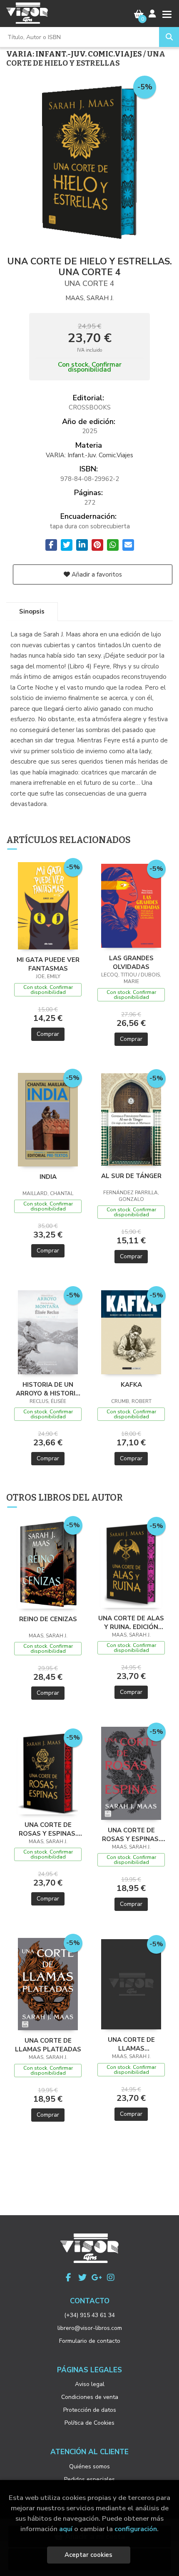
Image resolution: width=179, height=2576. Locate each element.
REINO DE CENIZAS (48, 1619)
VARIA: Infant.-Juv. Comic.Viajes (75, 54)
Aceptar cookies (88, 2555)
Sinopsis (32, 611)
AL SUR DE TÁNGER (131, 1176)
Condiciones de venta (90, 2397)
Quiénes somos (89, 2466)
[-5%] (48, 905)
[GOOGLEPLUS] (97, 2278)
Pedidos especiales (89, 2479)
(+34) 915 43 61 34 (89, 2315)
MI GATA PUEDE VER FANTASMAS (48, 964)
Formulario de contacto (90, 2341)
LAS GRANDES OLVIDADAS (131, 962)
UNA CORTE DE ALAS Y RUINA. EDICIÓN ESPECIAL (131, 1622)
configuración (136, 2529)
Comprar (48, 1034)
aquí (66, 2529)
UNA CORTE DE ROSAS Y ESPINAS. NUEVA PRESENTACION (131, 1834)
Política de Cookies (89, 2423)
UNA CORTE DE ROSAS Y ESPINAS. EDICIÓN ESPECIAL (48, 1829)
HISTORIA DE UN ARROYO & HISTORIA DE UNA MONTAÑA (48, 1389)
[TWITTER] (82, 2278)
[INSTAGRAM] (111, 2278)
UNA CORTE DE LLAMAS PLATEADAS (48, 2045)
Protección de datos (90, 2410)
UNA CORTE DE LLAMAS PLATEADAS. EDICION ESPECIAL (131, 2044)
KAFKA (131, 1385)
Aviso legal (90, 2384)
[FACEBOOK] (68, 2278)
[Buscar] (169, 37)
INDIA (48, 1177)
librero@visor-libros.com (90, 2328)
